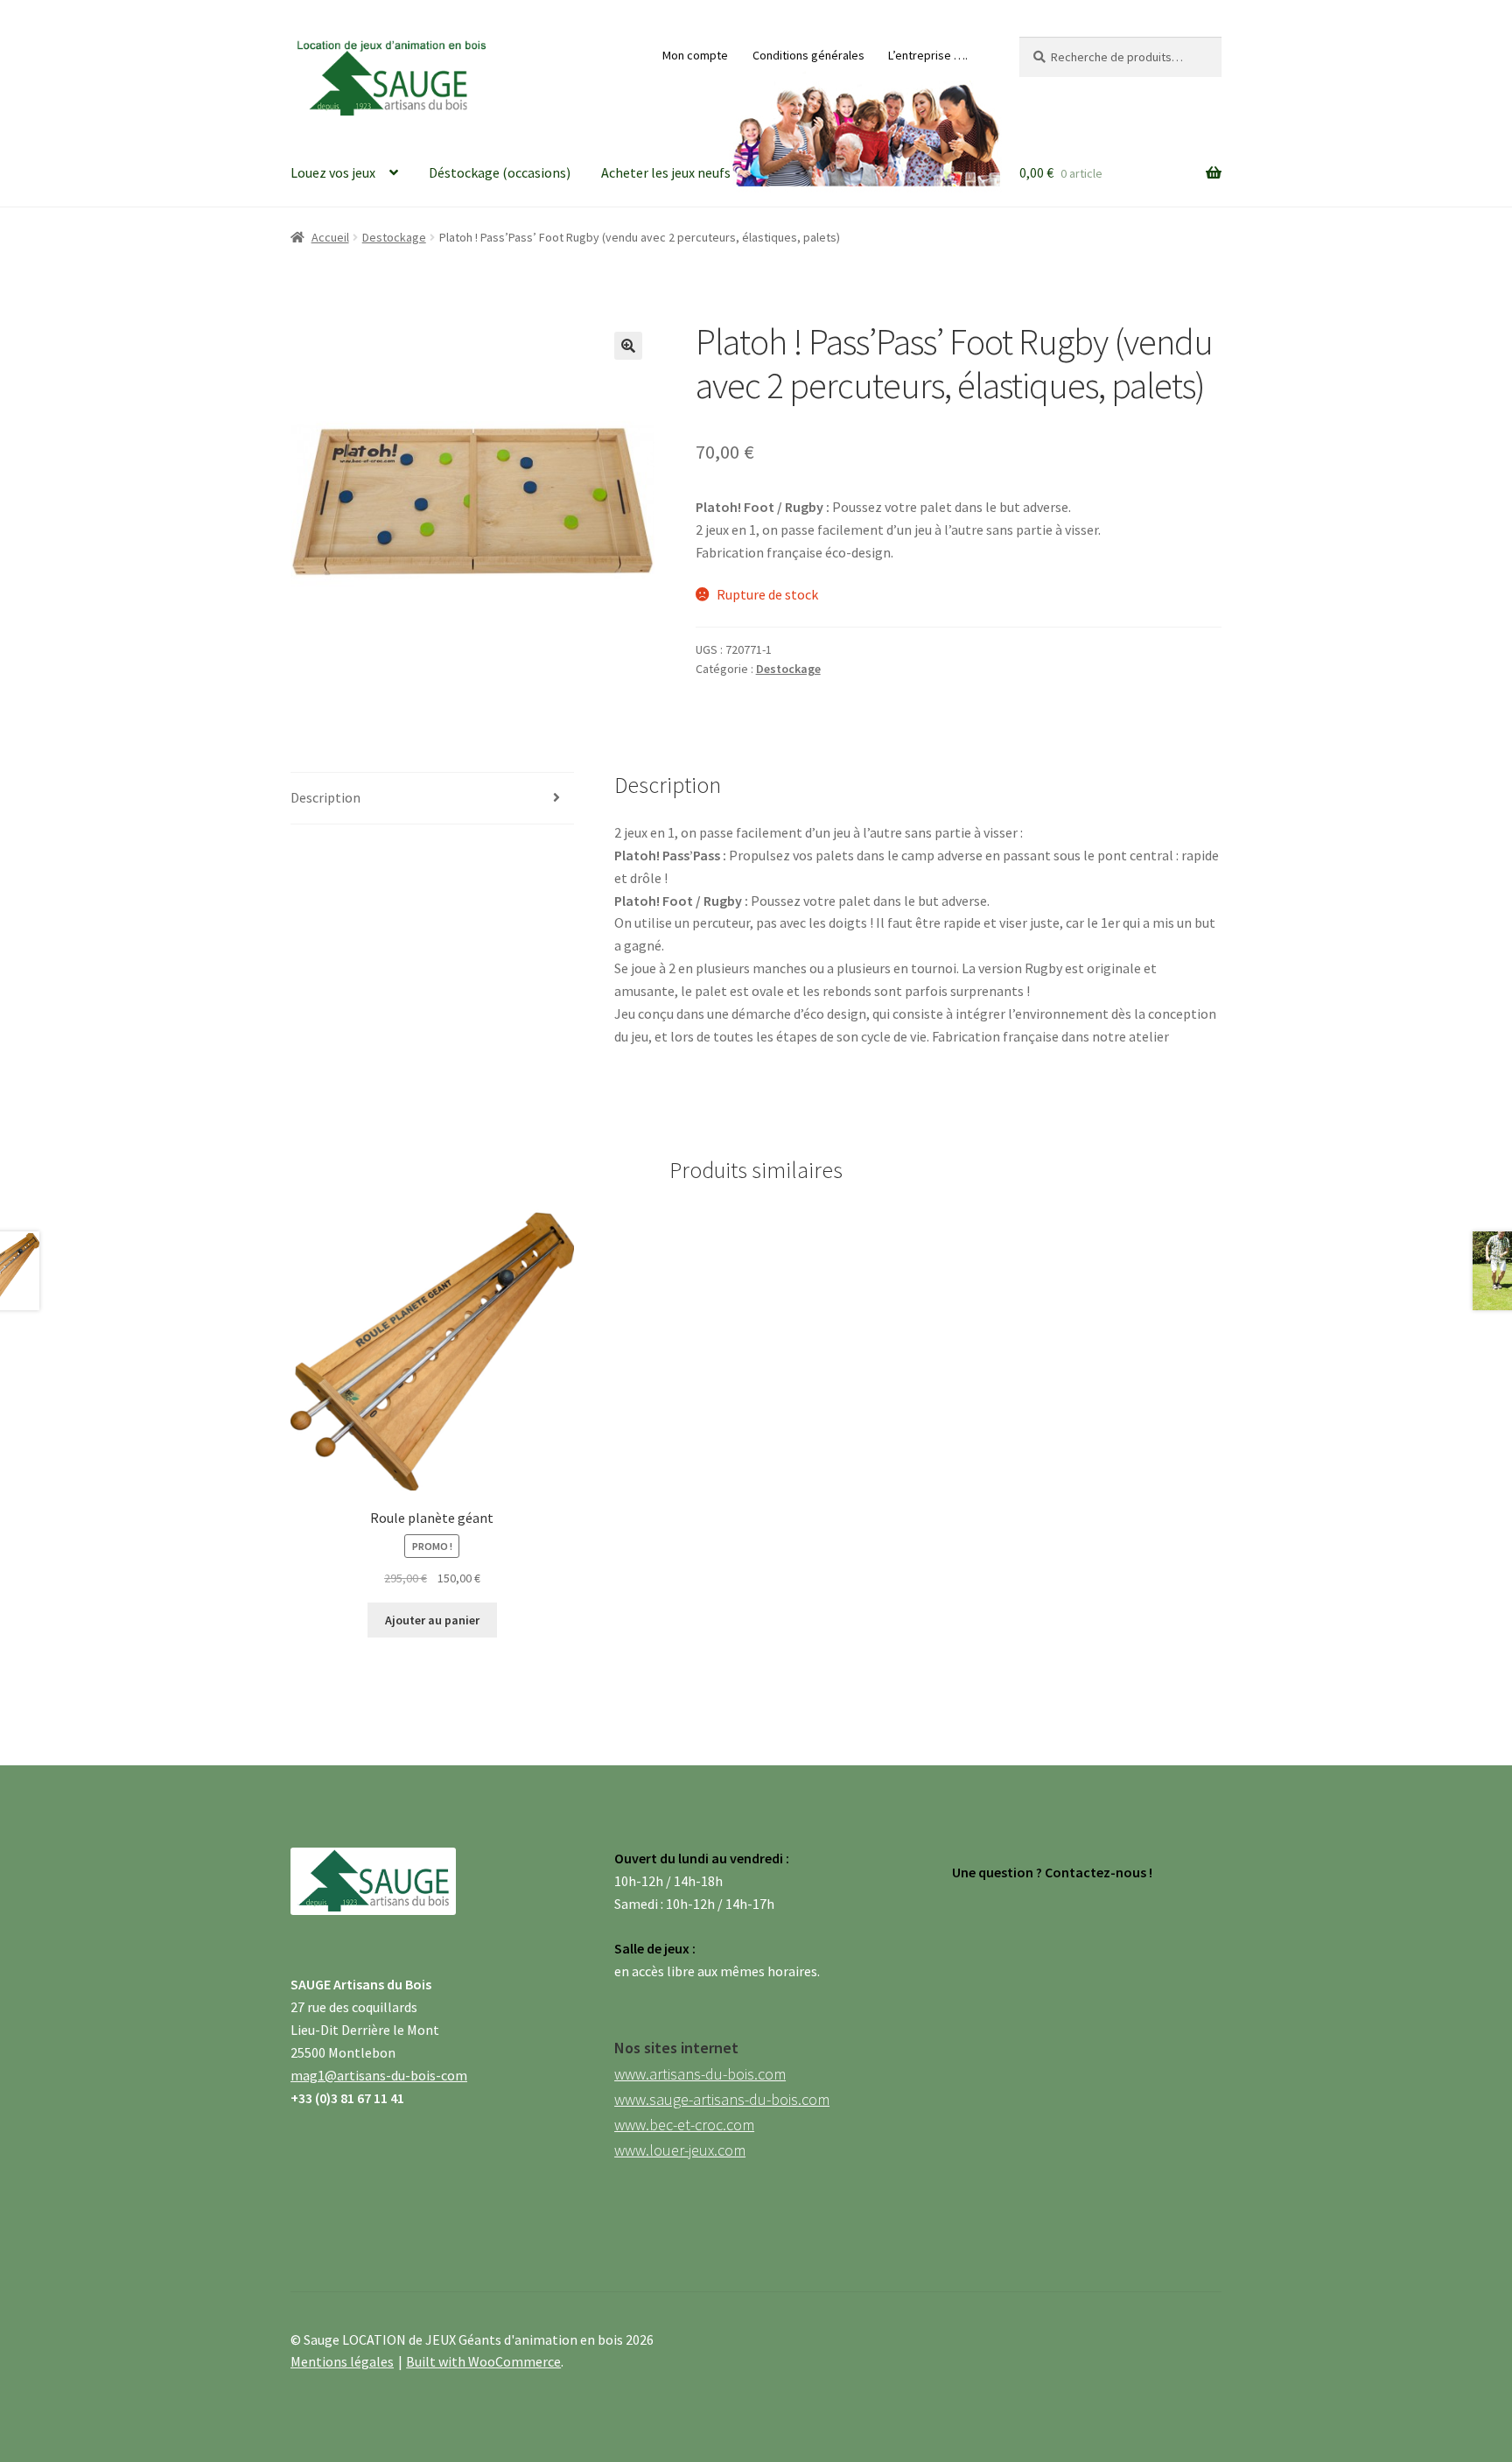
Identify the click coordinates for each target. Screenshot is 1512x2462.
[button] (628, 346)
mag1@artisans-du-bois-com (379, 2075)
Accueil (330, 237)
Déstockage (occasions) (500, 172)
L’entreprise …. (928, 55)
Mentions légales (342, 2361)
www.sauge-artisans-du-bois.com (722, 2099)
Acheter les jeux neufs (666, 172)
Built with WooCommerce (483, 2361)
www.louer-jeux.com (680, 2150)
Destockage (394, 237)
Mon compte (695, 55)
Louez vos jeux (333, 172)
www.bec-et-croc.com (684, 2125)
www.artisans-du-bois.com (700, 2074)
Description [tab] (325, 797)
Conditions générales (808, 55)
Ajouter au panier (432, 1620)
